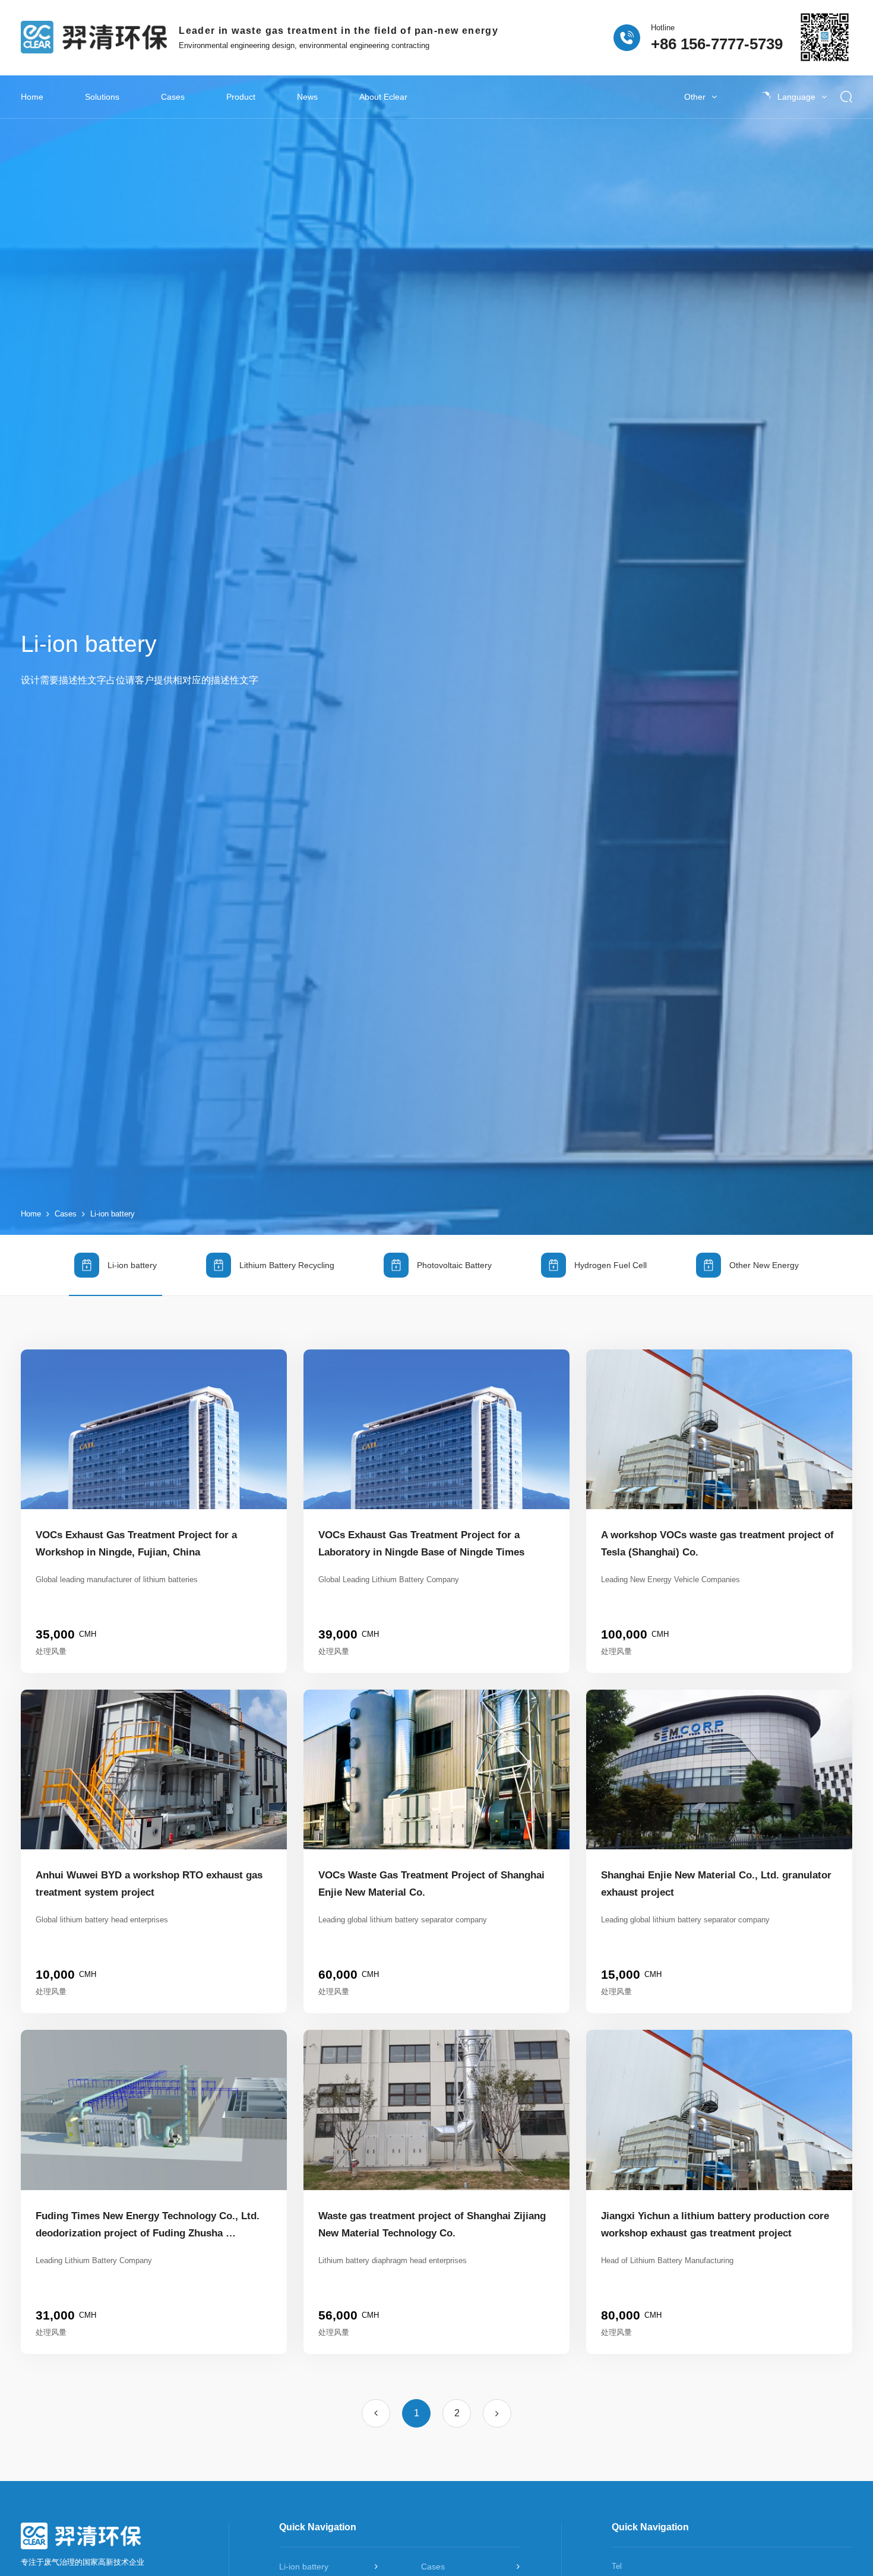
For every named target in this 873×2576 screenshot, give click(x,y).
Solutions (102, 97)
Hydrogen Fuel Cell (611, 1265)
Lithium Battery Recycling (287, 1265)
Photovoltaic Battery (454, 1265)
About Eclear (383, 97)
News (307, 97)
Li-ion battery (113, 1214)
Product (241, 97)
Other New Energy (764, 1265)
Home (32, 97)
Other (695, 97)
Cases (173, 97)
